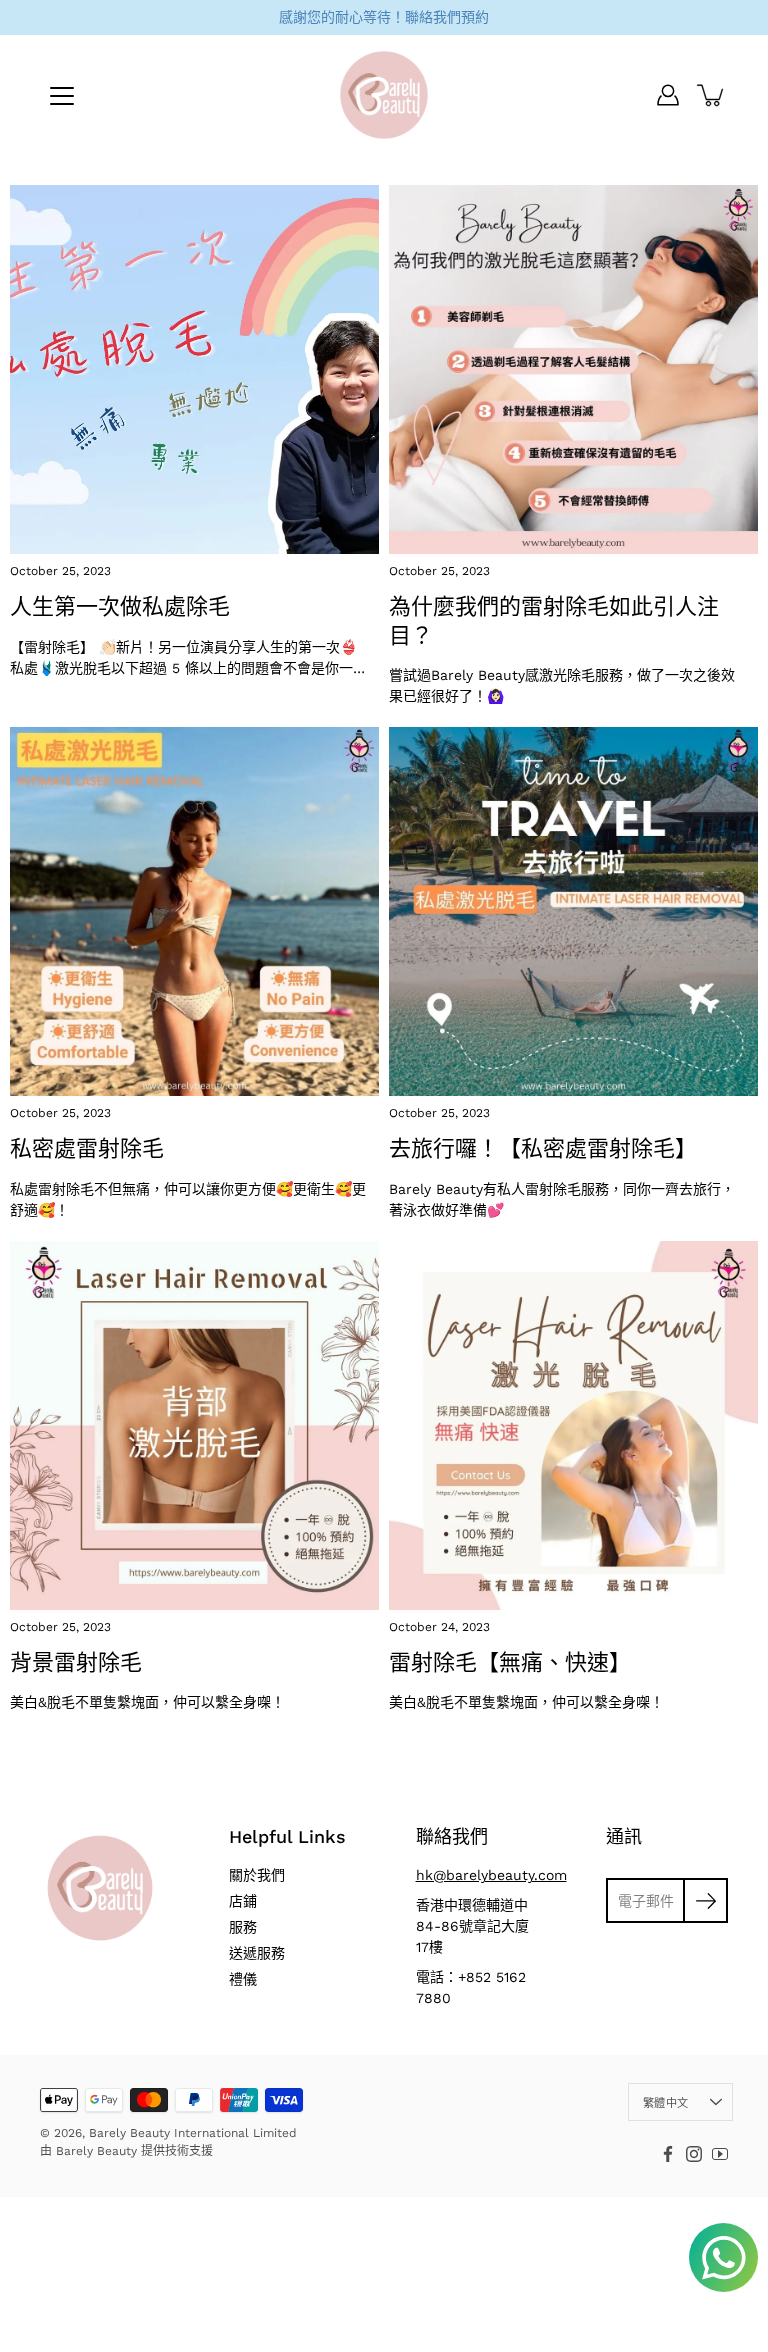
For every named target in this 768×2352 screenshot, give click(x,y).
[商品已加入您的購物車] (712, 95)
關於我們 (257, 1875)
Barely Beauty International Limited (193, 2133)
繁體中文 (665, 2103)
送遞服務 (257, 1953)
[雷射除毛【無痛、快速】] (573, 1425)
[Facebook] (668, 2154)
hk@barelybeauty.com (491, 1875)
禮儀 (243, 1979)
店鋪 (243, 1901)
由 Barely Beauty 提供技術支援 (126, 2151)
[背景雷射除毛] (194, 1425)
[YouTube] (720, 2154)
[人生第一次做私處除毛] (194, 369)
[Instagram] (694, 2154)
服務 (243, 1927)
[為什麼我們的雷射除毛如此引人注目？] (573, 369)
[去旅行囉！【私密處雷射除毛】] (573, 911)
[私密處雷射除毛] (194, 911)
